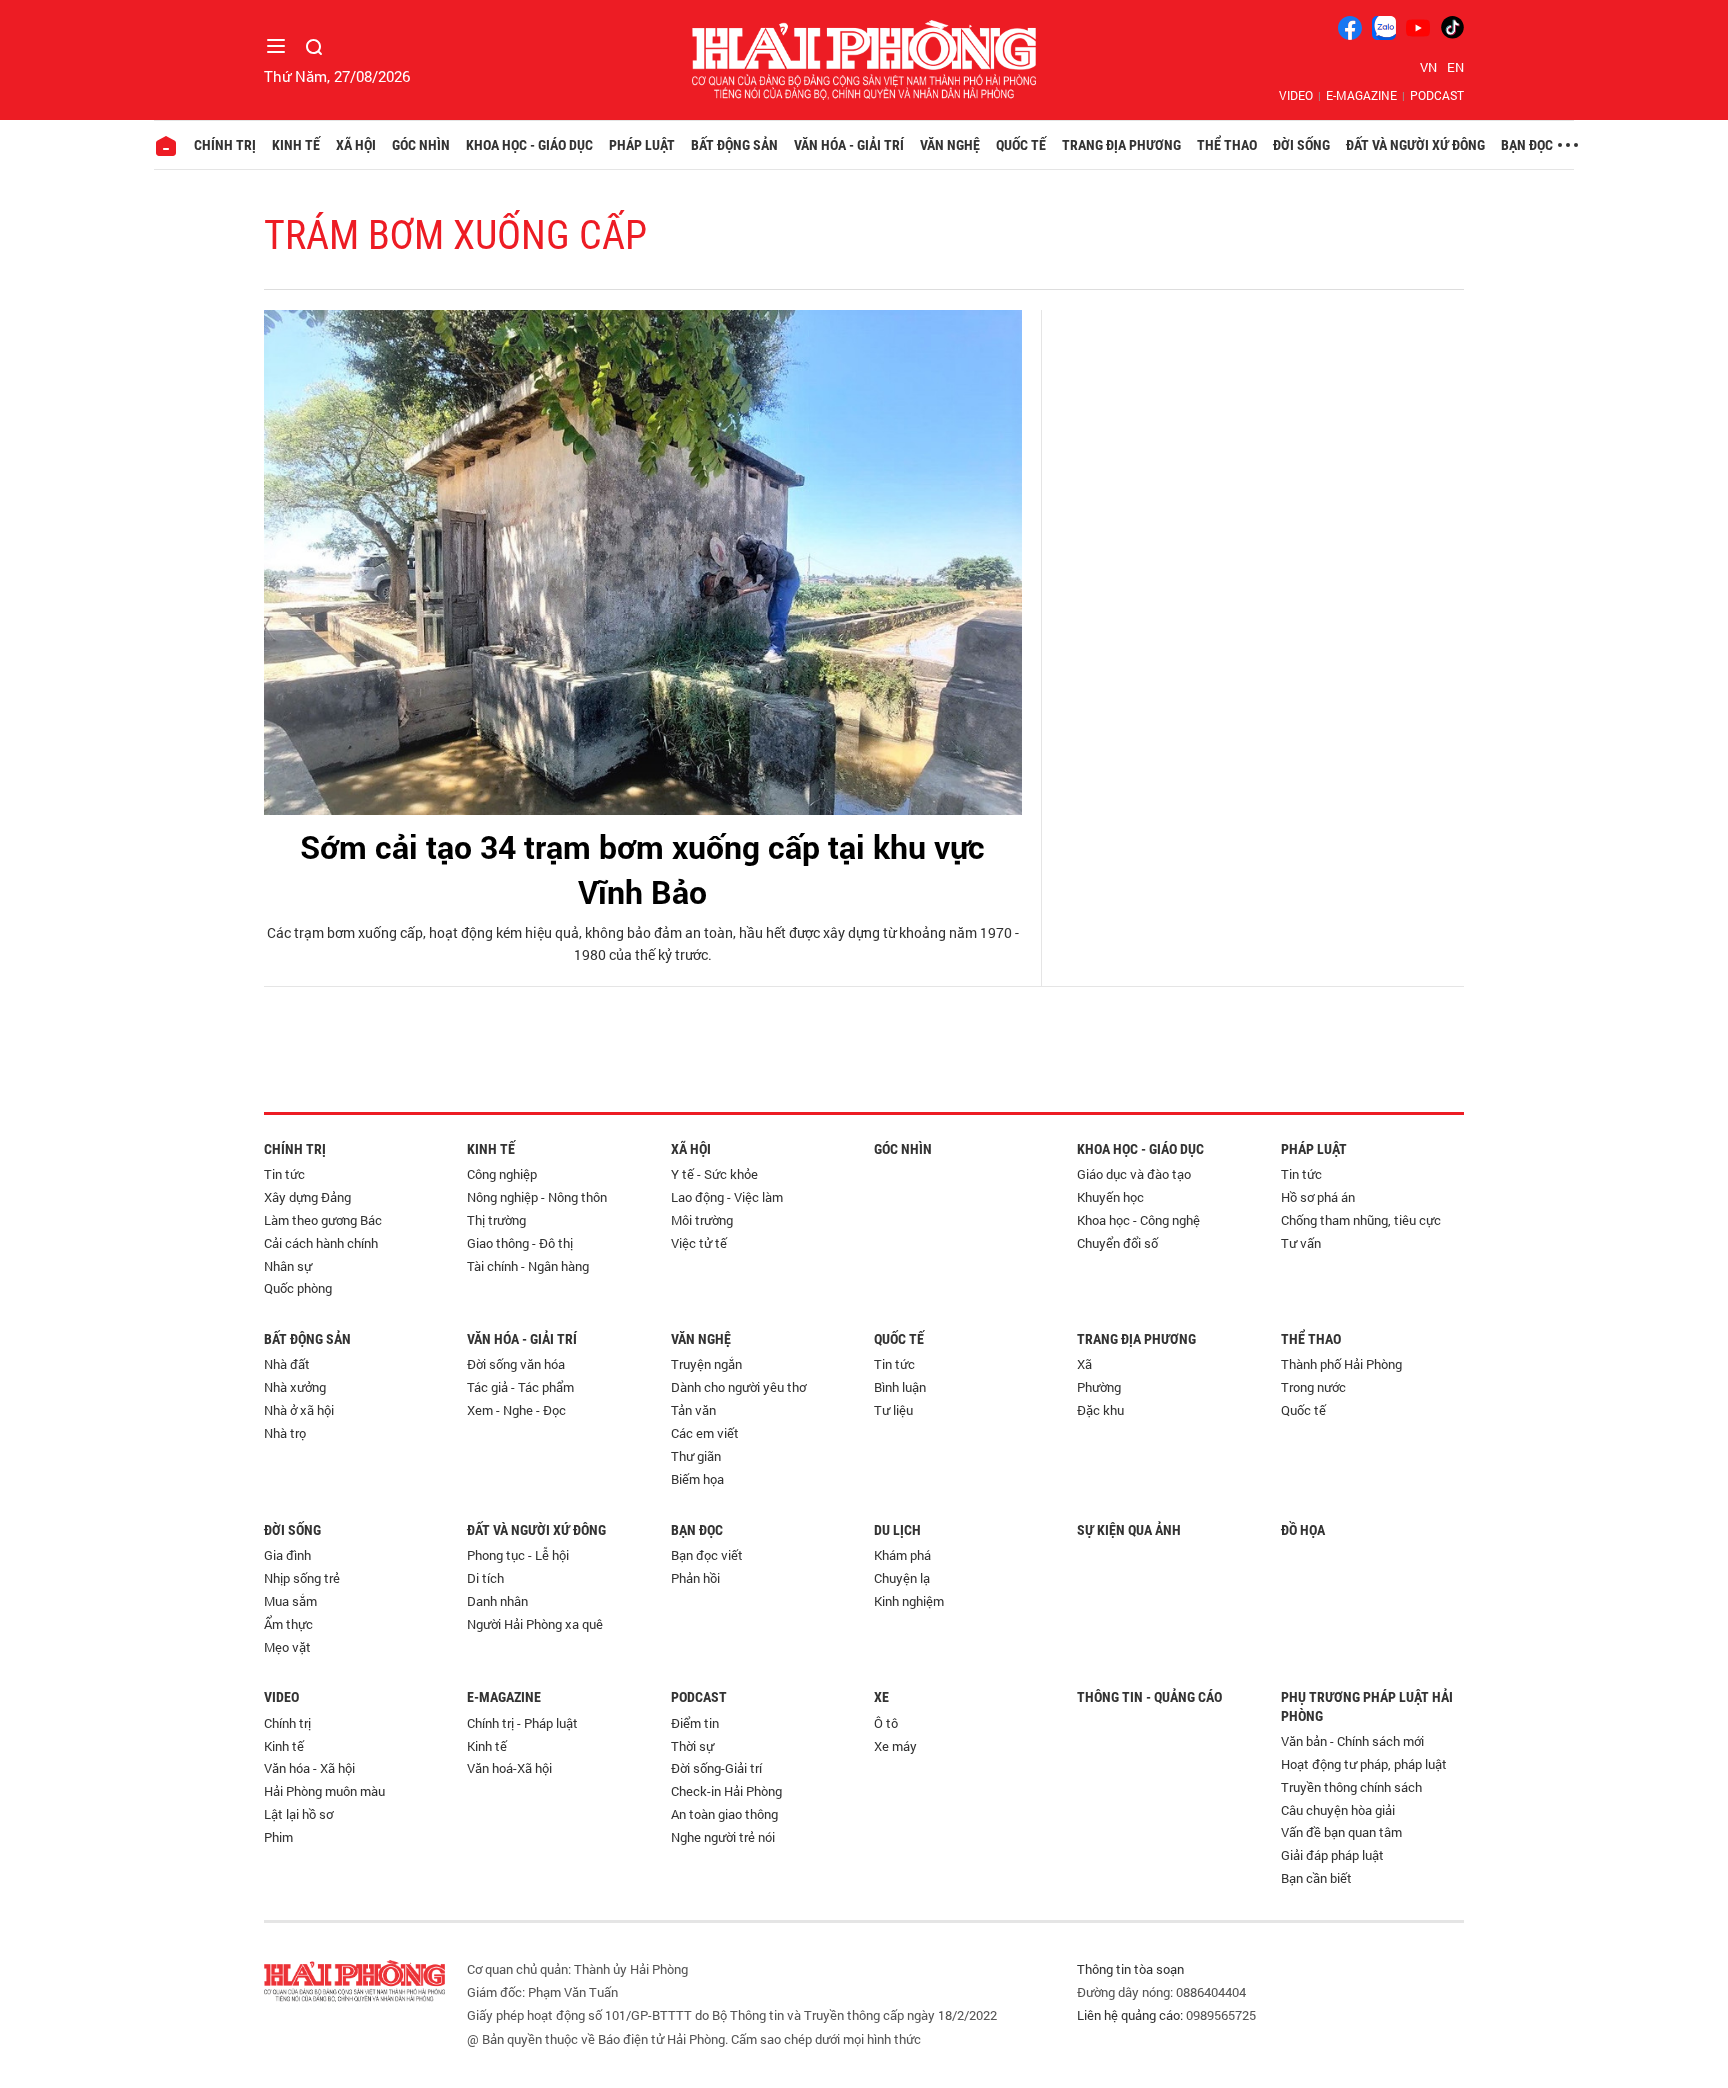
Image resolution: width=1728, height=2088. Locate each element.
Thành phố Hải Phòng (1341, 1364)
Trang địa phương (1121, 145)
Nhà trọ (285, 1433)
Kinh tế (296, 145)
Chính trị (225, 145)
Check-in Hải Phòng (726, 1791)
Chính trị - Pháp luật (522, 1723)
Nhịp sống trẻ (302, 1578)
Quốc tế (1021, 145)
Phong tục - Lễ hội (518, 1555)
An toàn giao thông (724, 1814)
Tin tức (284, 1174)
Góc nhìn (421, 145)
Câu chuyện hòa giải (1338, 1810)
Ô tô (886, 1723)
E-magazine (1361, 95)
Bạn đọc (1527, 145)
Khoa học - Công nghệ (1138, 1220)
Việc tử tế (699, 1243)
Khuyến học (1110, 1197)
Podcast (1437, 95)
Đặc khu (1100, 1410)
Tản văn (693, 1410)
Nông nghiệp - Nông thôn (537, 1197)
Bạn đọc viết (707, 1555)
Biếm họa (697, 1479)
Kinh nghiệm (909, 1601)
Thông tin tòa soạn (1130, 1969)
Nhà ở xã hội (299, 1410)
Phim (278, 1837)
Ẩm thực (288, 1624)
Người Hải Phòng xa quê (535, 1624)
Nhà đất (287, 1364)
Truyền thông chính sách (1351, 1787)
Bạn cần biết (1316, 1878)
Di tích (485, 1578)
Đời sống (1301, 145)
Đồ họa (1303, 1530)
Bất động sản (734, 145)
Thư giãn (696, 1456)
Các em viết (705, 1433)
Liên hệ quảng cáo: (1130, 2015)
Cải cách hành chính (321, 1243)
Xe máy (895, 1746)
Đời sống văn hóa (516, 1364)
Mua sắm (290, 1601)
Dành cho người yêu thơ (738, 1387)
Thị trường (496, 1220)
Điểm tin (695, 1723)
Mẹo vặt (287, 1647)
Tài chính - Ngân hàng (528, 1266)
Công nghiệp (502, 1174)
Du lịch (897, 1530)
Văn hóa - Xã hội (309, 1768)
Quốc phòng (298, 1288)
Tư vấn (1301, 1243)
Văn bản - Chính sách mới (1352, 1741)
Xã (1084, 1364)
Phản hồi (695, 1578)
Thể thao (1227, 145)
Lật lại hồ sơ (298, 1814)
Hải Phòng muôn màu (324, 1791)
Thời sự (692, 1746)
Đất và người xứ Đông (1415, 145)
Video (1296, 95)
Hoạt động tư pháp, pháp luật (1364, 1764)
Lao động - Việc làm (727, 1197)
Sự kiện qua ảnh (1129, 1530)
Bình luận (900, 1387)
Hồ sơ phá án (1318, 1197)
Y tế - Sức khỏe (714, 1174)
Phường (1099, 1387)
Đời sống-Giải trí (716, 1768)
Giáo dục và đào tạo (1134, 1174)
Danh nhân (497, 1601)
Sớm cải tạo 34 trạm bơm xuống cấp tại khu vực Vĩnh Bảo (642, 869)
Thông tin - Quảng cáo (1149, 1697)
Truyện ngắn (706, 1364)
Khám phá (902, 1555)
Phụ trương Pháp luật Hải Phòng (1367, 1706)
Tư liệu (893, 1410)
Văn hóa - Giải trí (849, 145)
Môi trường (702, 1220)
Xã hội (356, 145)
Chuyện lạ (902, 1578)
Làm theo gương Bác (323, 1220)
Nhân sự (288, 1266)
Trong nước (1313, 1387)
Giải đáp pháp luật (1332, 1855)
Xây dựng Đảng (307, 1197)
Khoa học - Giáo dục (529, 145)
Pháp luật (642, 145)
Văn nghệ (950, 145)
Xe (881, 1697)
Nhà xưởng (295, 1387)
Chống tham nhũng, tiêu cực (1361, 1220)
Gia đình (287, 1555)
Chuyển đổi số (1117, 1243)
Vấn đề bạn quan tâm (1341, 1832)
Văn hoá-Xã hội (509, 1768)
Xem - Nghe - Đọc (516, 1410)
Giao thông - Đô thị (520, 1243)
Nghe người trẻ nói (723, 1837)
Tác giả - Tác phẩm (520, 1387)
